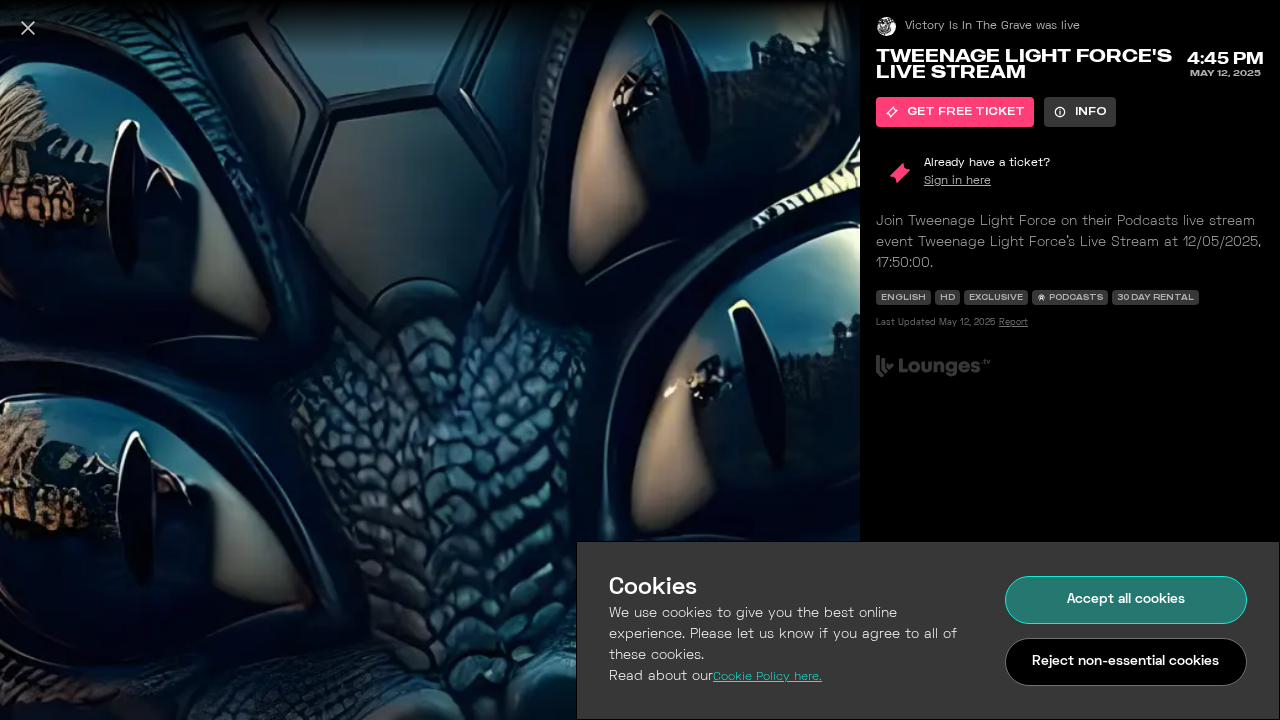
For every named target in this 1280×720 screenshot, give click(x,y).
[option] (955, 112)
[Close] (28, 28)
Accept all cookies (1126, 599)
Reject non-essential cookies (1125, 661)
